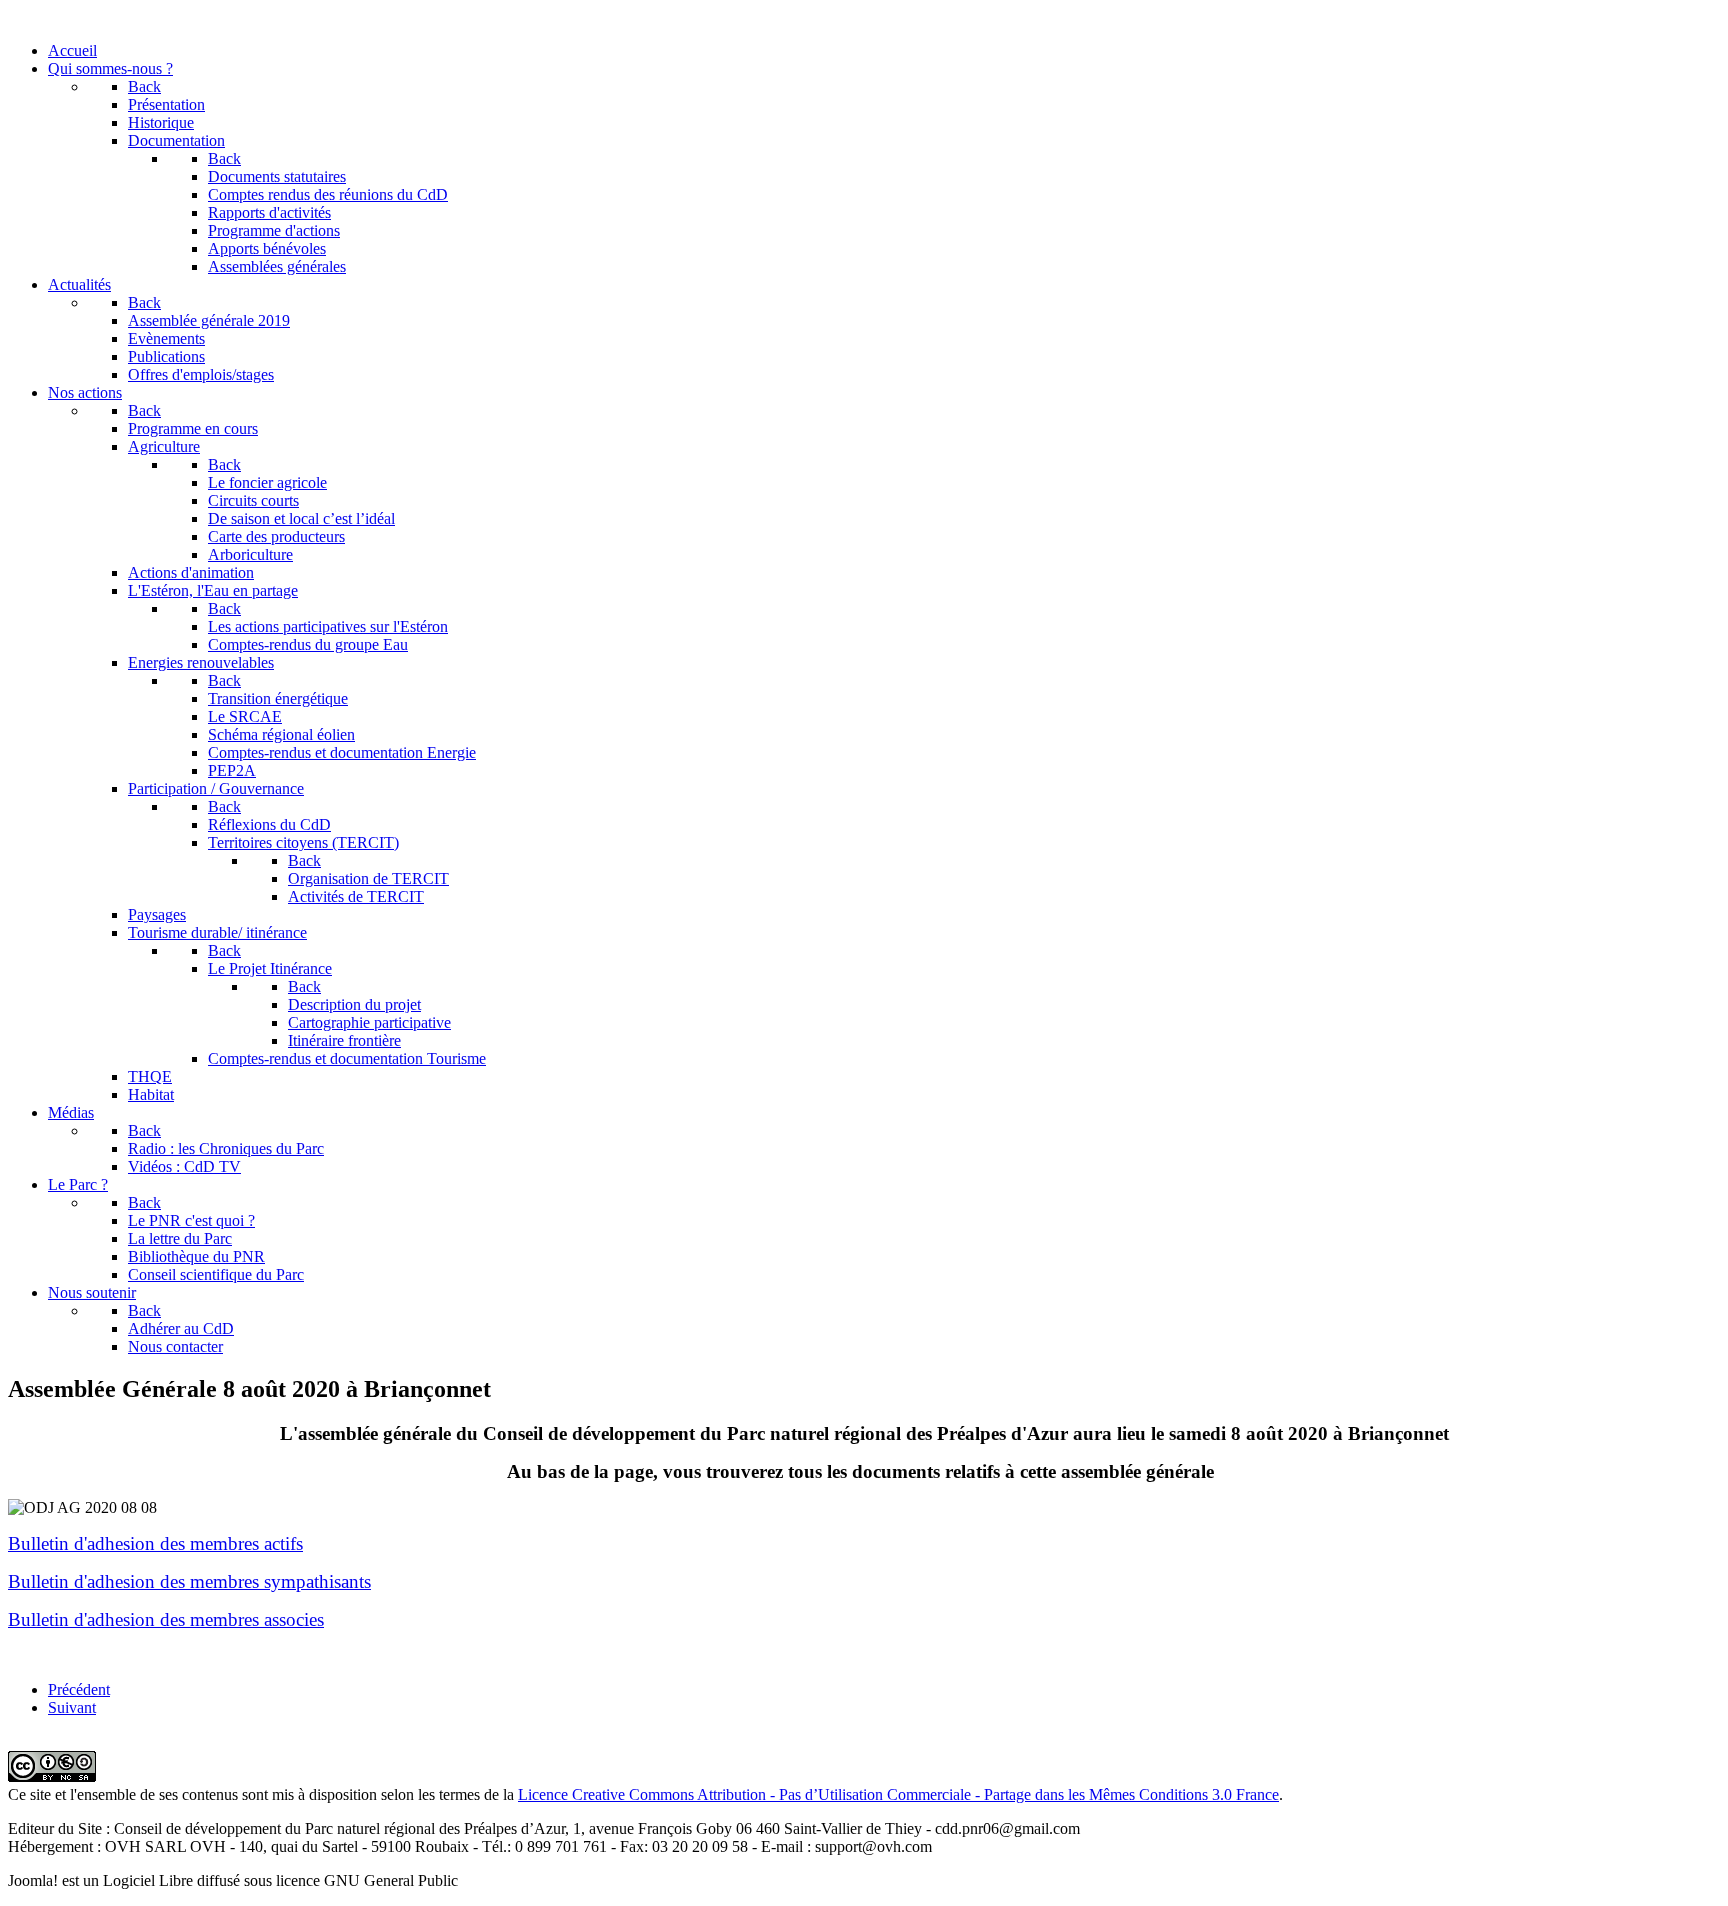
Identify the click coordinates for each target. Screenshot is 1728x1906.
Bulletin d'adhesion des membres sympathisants (189, 1581)
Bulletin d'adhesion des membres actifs (155, 1543)
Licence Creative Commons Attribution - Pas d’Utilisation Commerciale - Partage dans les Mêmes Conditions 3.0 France (898, 1794)
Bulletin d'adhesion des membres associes (166, 1619)
